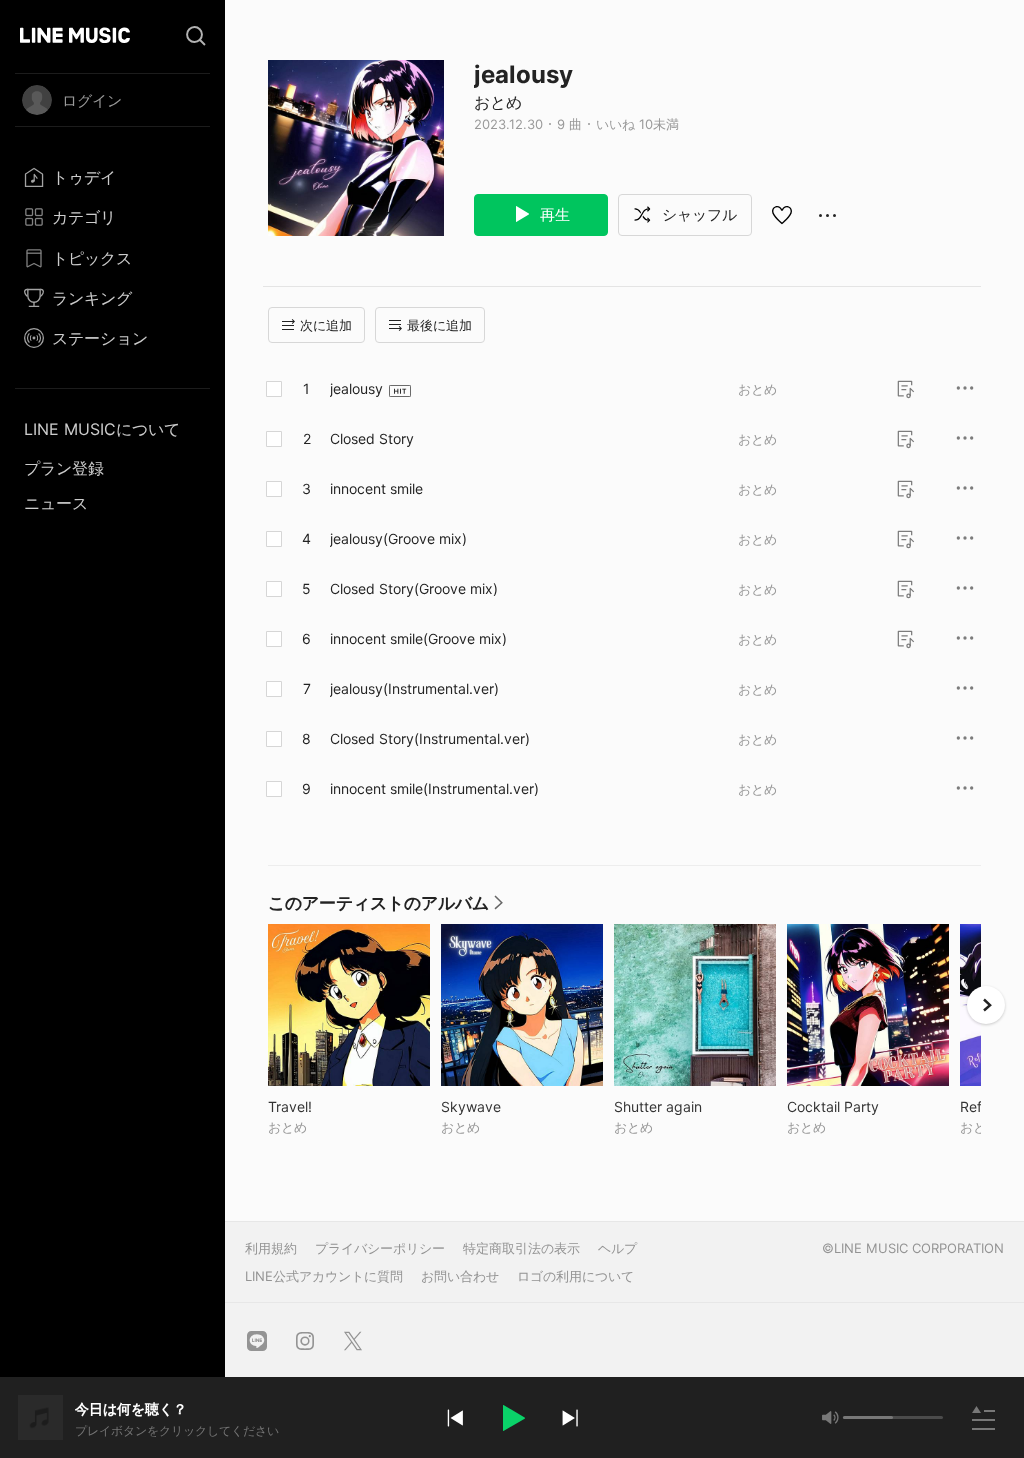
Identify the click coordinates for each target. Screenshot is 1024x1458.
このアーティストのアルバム (386, 908)
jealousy (356, 388)
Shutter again (695, 1106)
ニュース (56, 503)
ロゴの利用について (575, 1276)
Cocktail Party (868, 1106)
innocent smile (376, 488)
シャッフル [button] (697, 214)
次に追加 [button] (326, 325)
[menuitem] (112, 177)
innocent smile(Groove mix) (418, 638)
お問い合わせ (460, 1276)
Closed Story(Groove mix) (414, 588)
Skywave (512, 1106)
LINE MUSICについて (102, 429)
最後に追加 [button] (439, 325)
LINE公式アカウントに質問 (324, 1276)
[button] (512, 1418)
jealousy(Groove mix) (398, 538)
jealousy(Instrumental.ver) (414, 688)
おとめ (498, 102)
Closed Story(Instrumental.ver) (430, 738)
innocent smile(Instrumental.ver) (434, 788)
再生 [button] (553, 214)
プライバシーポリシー (380, 1248)
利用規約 (271, 1248)
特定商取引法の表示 (521, 1248)
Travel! (331, 1106)
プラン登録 (64, 468)
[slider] (868, 1417)
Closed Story (372, 438)
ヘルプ (617, 1248)
